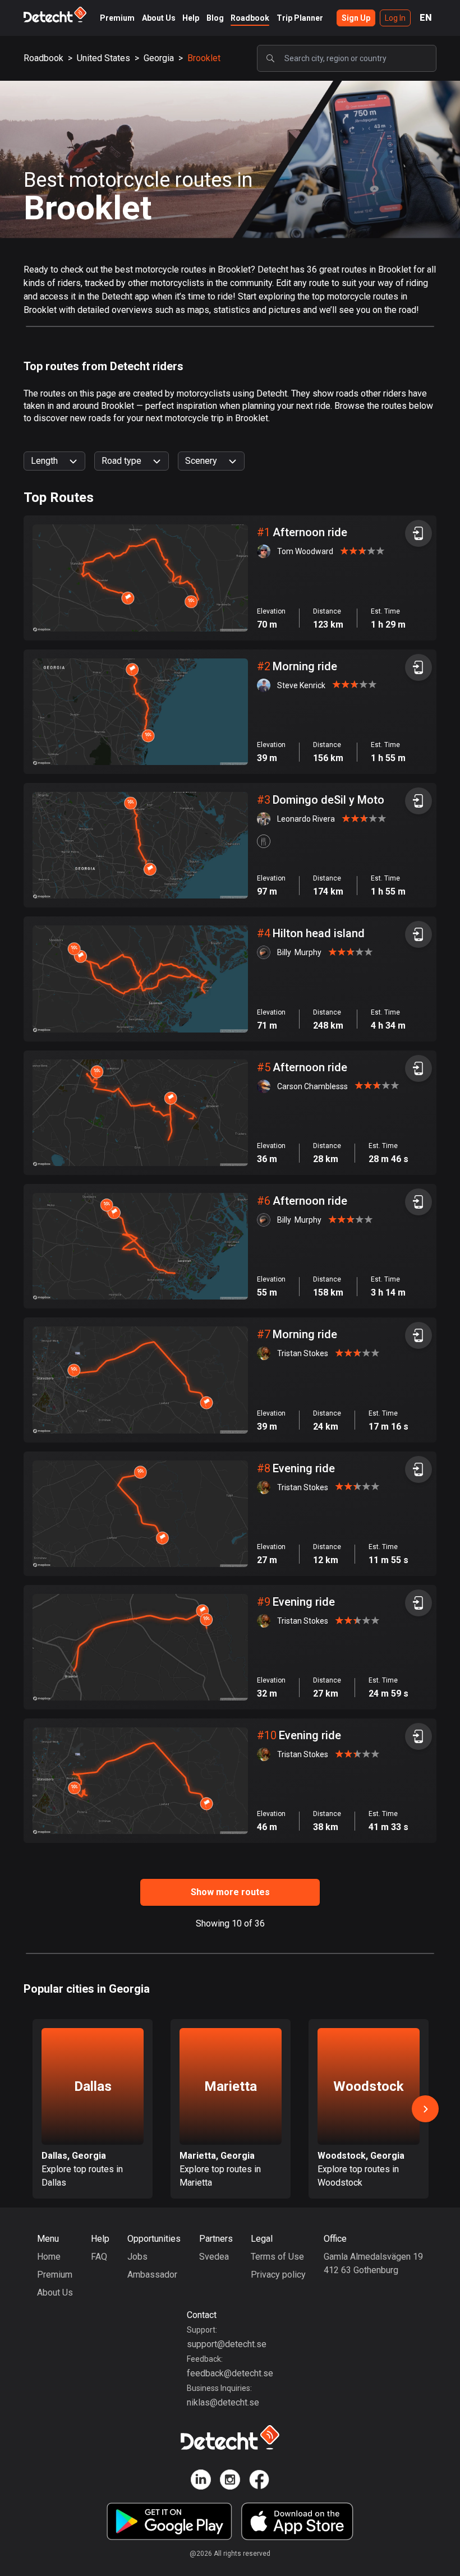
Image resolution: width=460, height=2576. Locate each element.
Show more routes (230, 1892)
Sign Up (356, 18)
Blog (215, 18)
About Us (159, 18)
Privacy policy (278, 2275)
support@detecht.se (227, 2344)
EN (426, 18)
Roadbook (250, 18)
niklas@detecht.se (223, 2402)
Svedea (214, 2257)
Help (191, 18)
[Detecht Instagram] (230, 2481)
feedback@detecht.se (230, 2373)
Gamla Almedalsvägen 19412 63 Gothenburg (373, 2263)
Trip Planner (300, 18)
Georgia (159, 58)
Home (49, 2257)
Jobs (137, 2257)
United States (104, 58)
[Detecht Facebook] (259, 2481)
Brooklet (204, 58)
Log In (395, 18)
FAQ (99, 2257)
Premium (117, 18)
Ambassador (152, 2275)
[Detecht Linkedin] (201, 2481)
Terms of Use (277, 2257)
